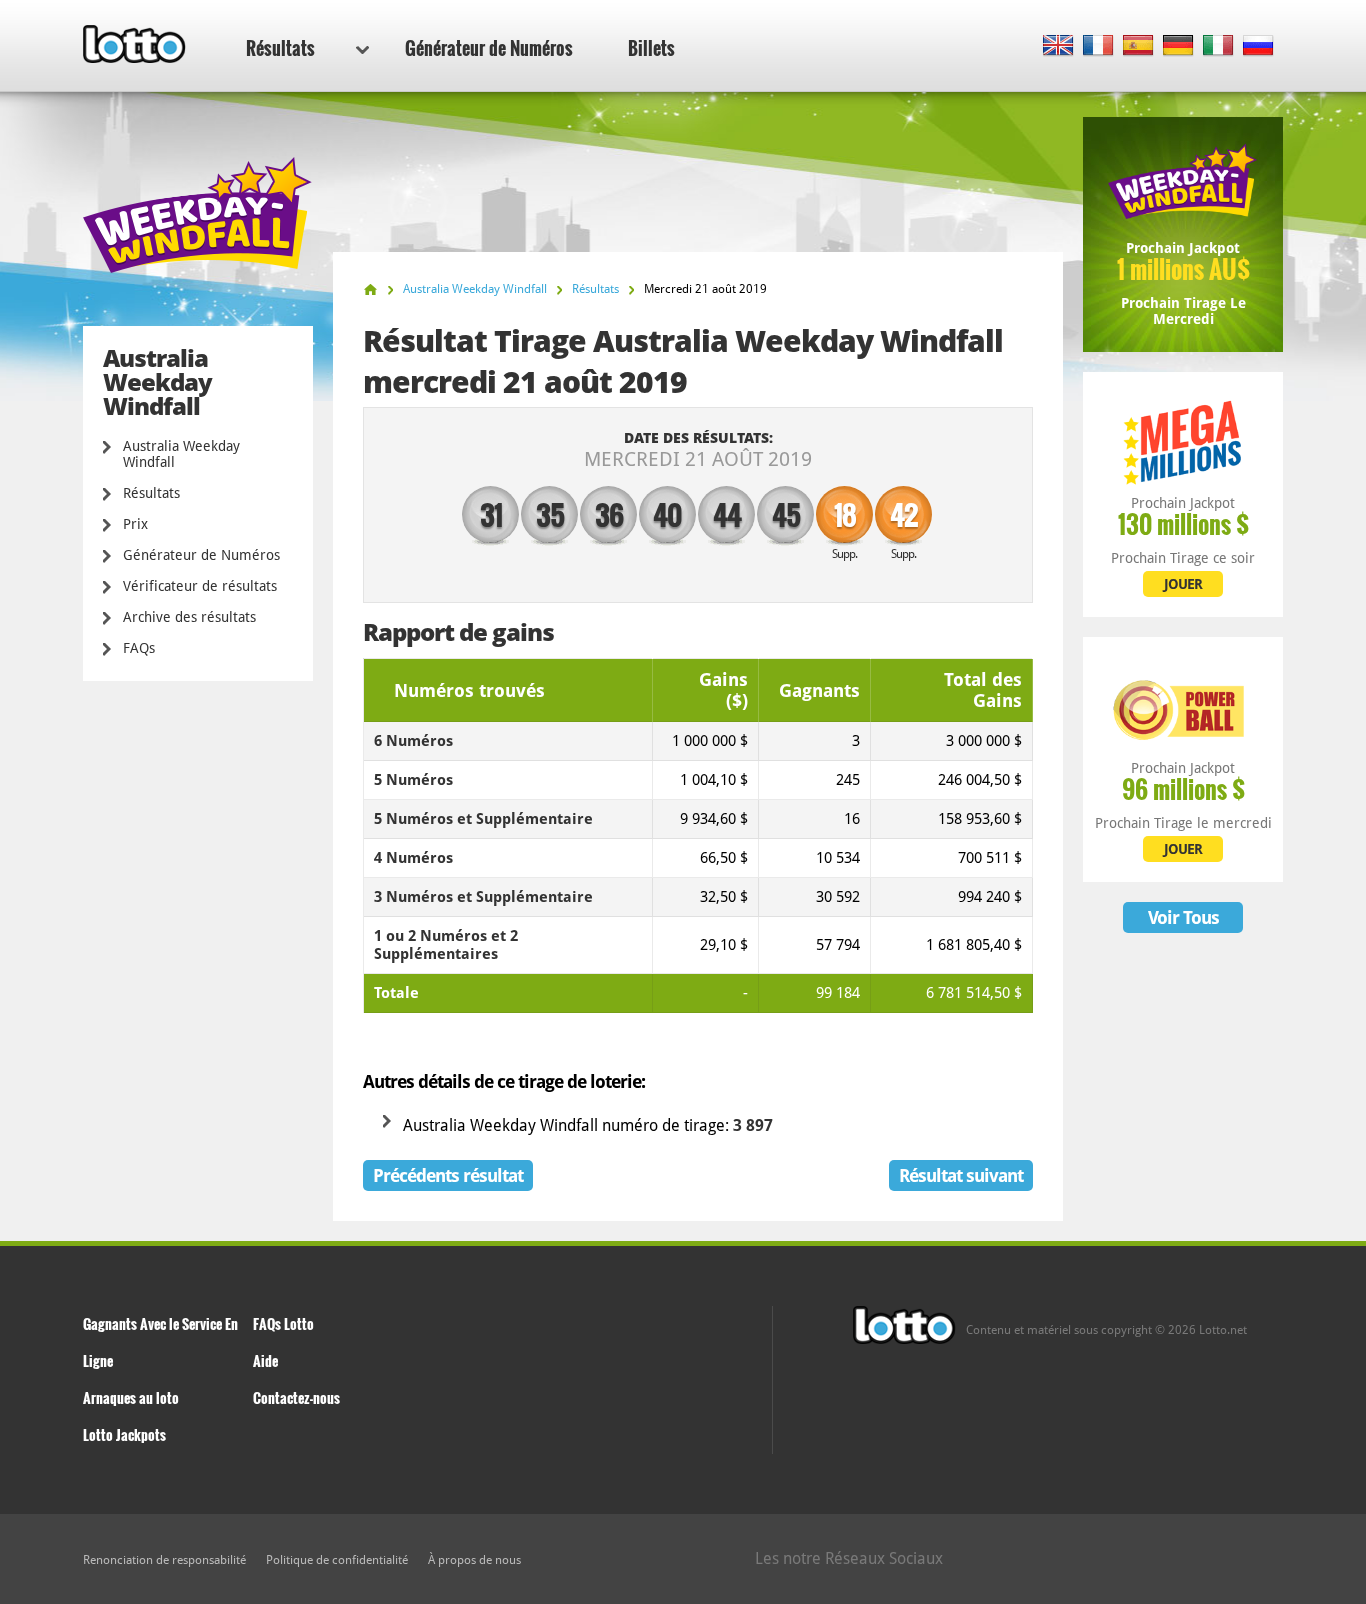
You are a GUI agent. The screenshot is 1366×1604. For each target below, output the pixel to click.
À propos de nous (474, 1560)
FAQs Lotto (283, 1323)
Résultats (280, 48)
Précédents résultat (448, 1175)
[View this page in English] (1058, 46)
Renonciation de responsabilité (164, 1560)
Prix (135, 524)
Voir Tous (1183, 917)
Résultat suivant (961, 1175)
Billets (651, 48)
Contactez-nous (296, 1397)
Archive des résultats (189, 617)
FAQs (139, 648)
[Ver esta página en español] (1138, 46)
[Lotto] (370, 289)
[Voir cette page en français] (1098, 46)
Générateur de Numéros (489, 48)
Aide (265, 1360)
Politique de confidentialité (337, 1560)
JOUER (1183, 584)
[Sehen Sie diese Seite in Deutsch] (1178, 46)
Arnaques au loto (131, 1397)
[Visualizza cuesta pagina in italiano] (1218, 46)
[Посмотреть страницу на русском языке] (1258, 46)
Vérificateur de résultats (200, 586)
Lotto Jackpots (124, 1434)
